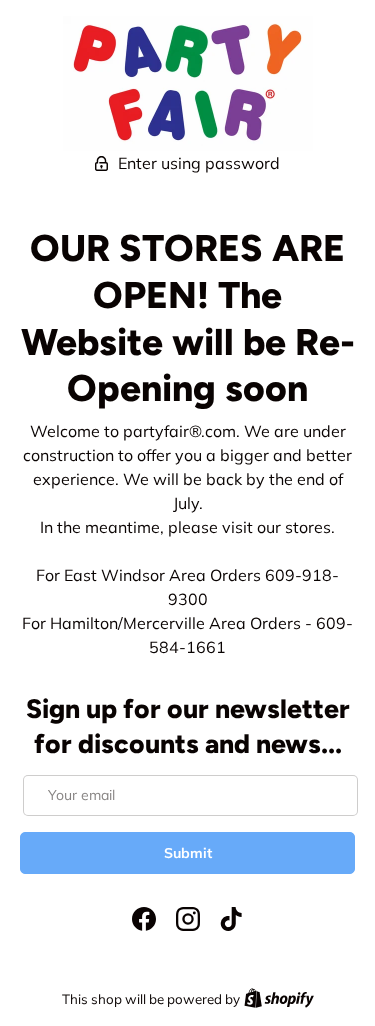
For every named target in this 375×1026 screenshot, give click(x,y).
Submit (188, 853)
